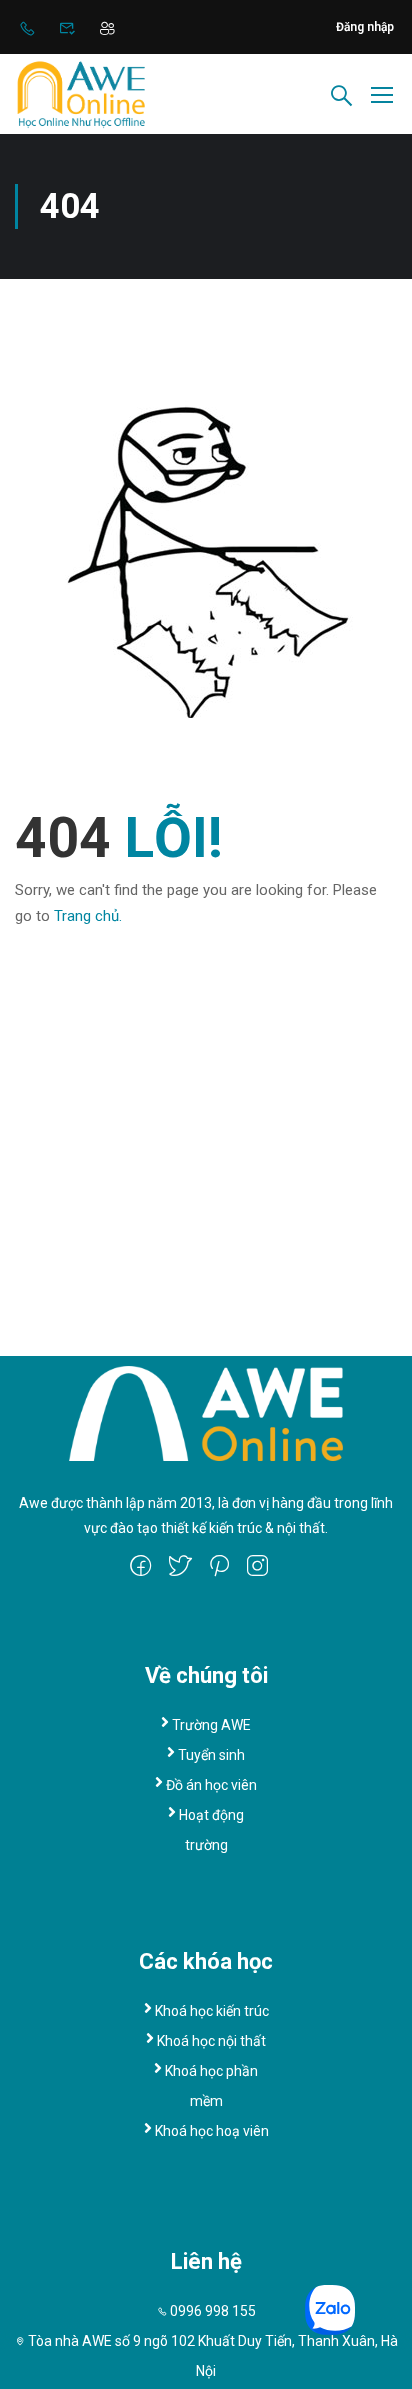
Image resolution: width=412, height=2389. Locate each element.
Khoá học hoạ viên (212, 2131)
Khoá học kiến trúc (212, 2011)
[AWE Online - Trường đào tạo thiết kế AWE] (81, 94)
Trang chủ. (88, 916)
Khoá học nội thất (211, 2041)
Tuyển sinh (211, 1755)
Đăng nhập (365, 27)
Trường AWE (211, 1725)
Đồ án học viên (211, 1785)
